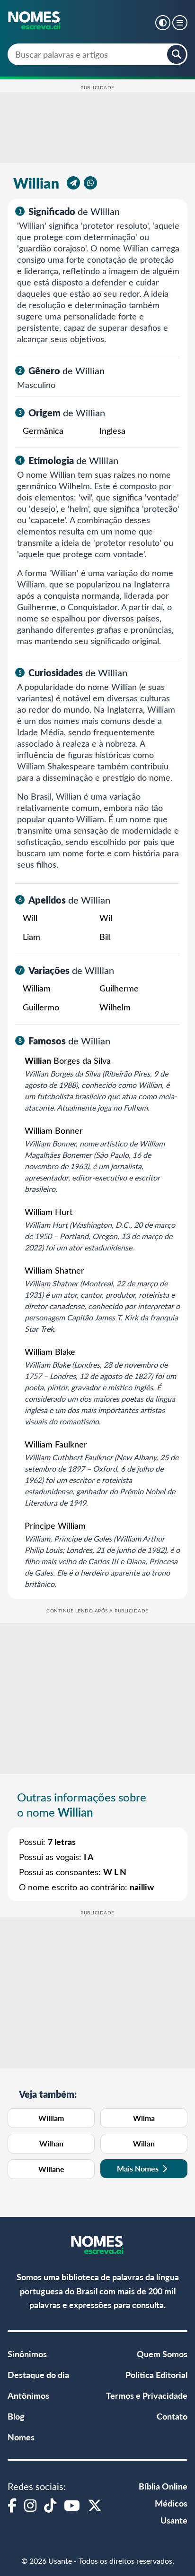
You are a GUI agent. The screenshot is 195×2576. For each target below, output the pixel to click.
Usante (174, 2520)
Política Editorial (156, 2374)
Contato (172, 2416)
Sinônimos (27, 2354)
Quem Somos (162, 2354)
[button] (163, 23)
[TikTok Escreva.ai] (50, 2505)
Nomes (21, 2437)
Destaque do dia (38, 2374)
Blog (16, 2416)
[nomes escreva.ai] (35, 21)
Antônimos (28, 2395)
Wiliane (51, 2169)
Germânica (43, 431)
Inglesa (112, 431)
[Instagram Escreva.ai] (30, 2505)
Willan (144, 2143)
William (51, 2118)
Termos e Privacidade (147, 2395)
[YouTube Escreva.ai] (72, 2505)
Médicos (171, 2503)
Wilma (144, 2118)
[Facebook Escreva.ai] (12, 2505)
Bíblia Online (163, 2486)
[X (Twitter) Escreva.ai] (95, 2505)
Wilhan (51, 2143)
